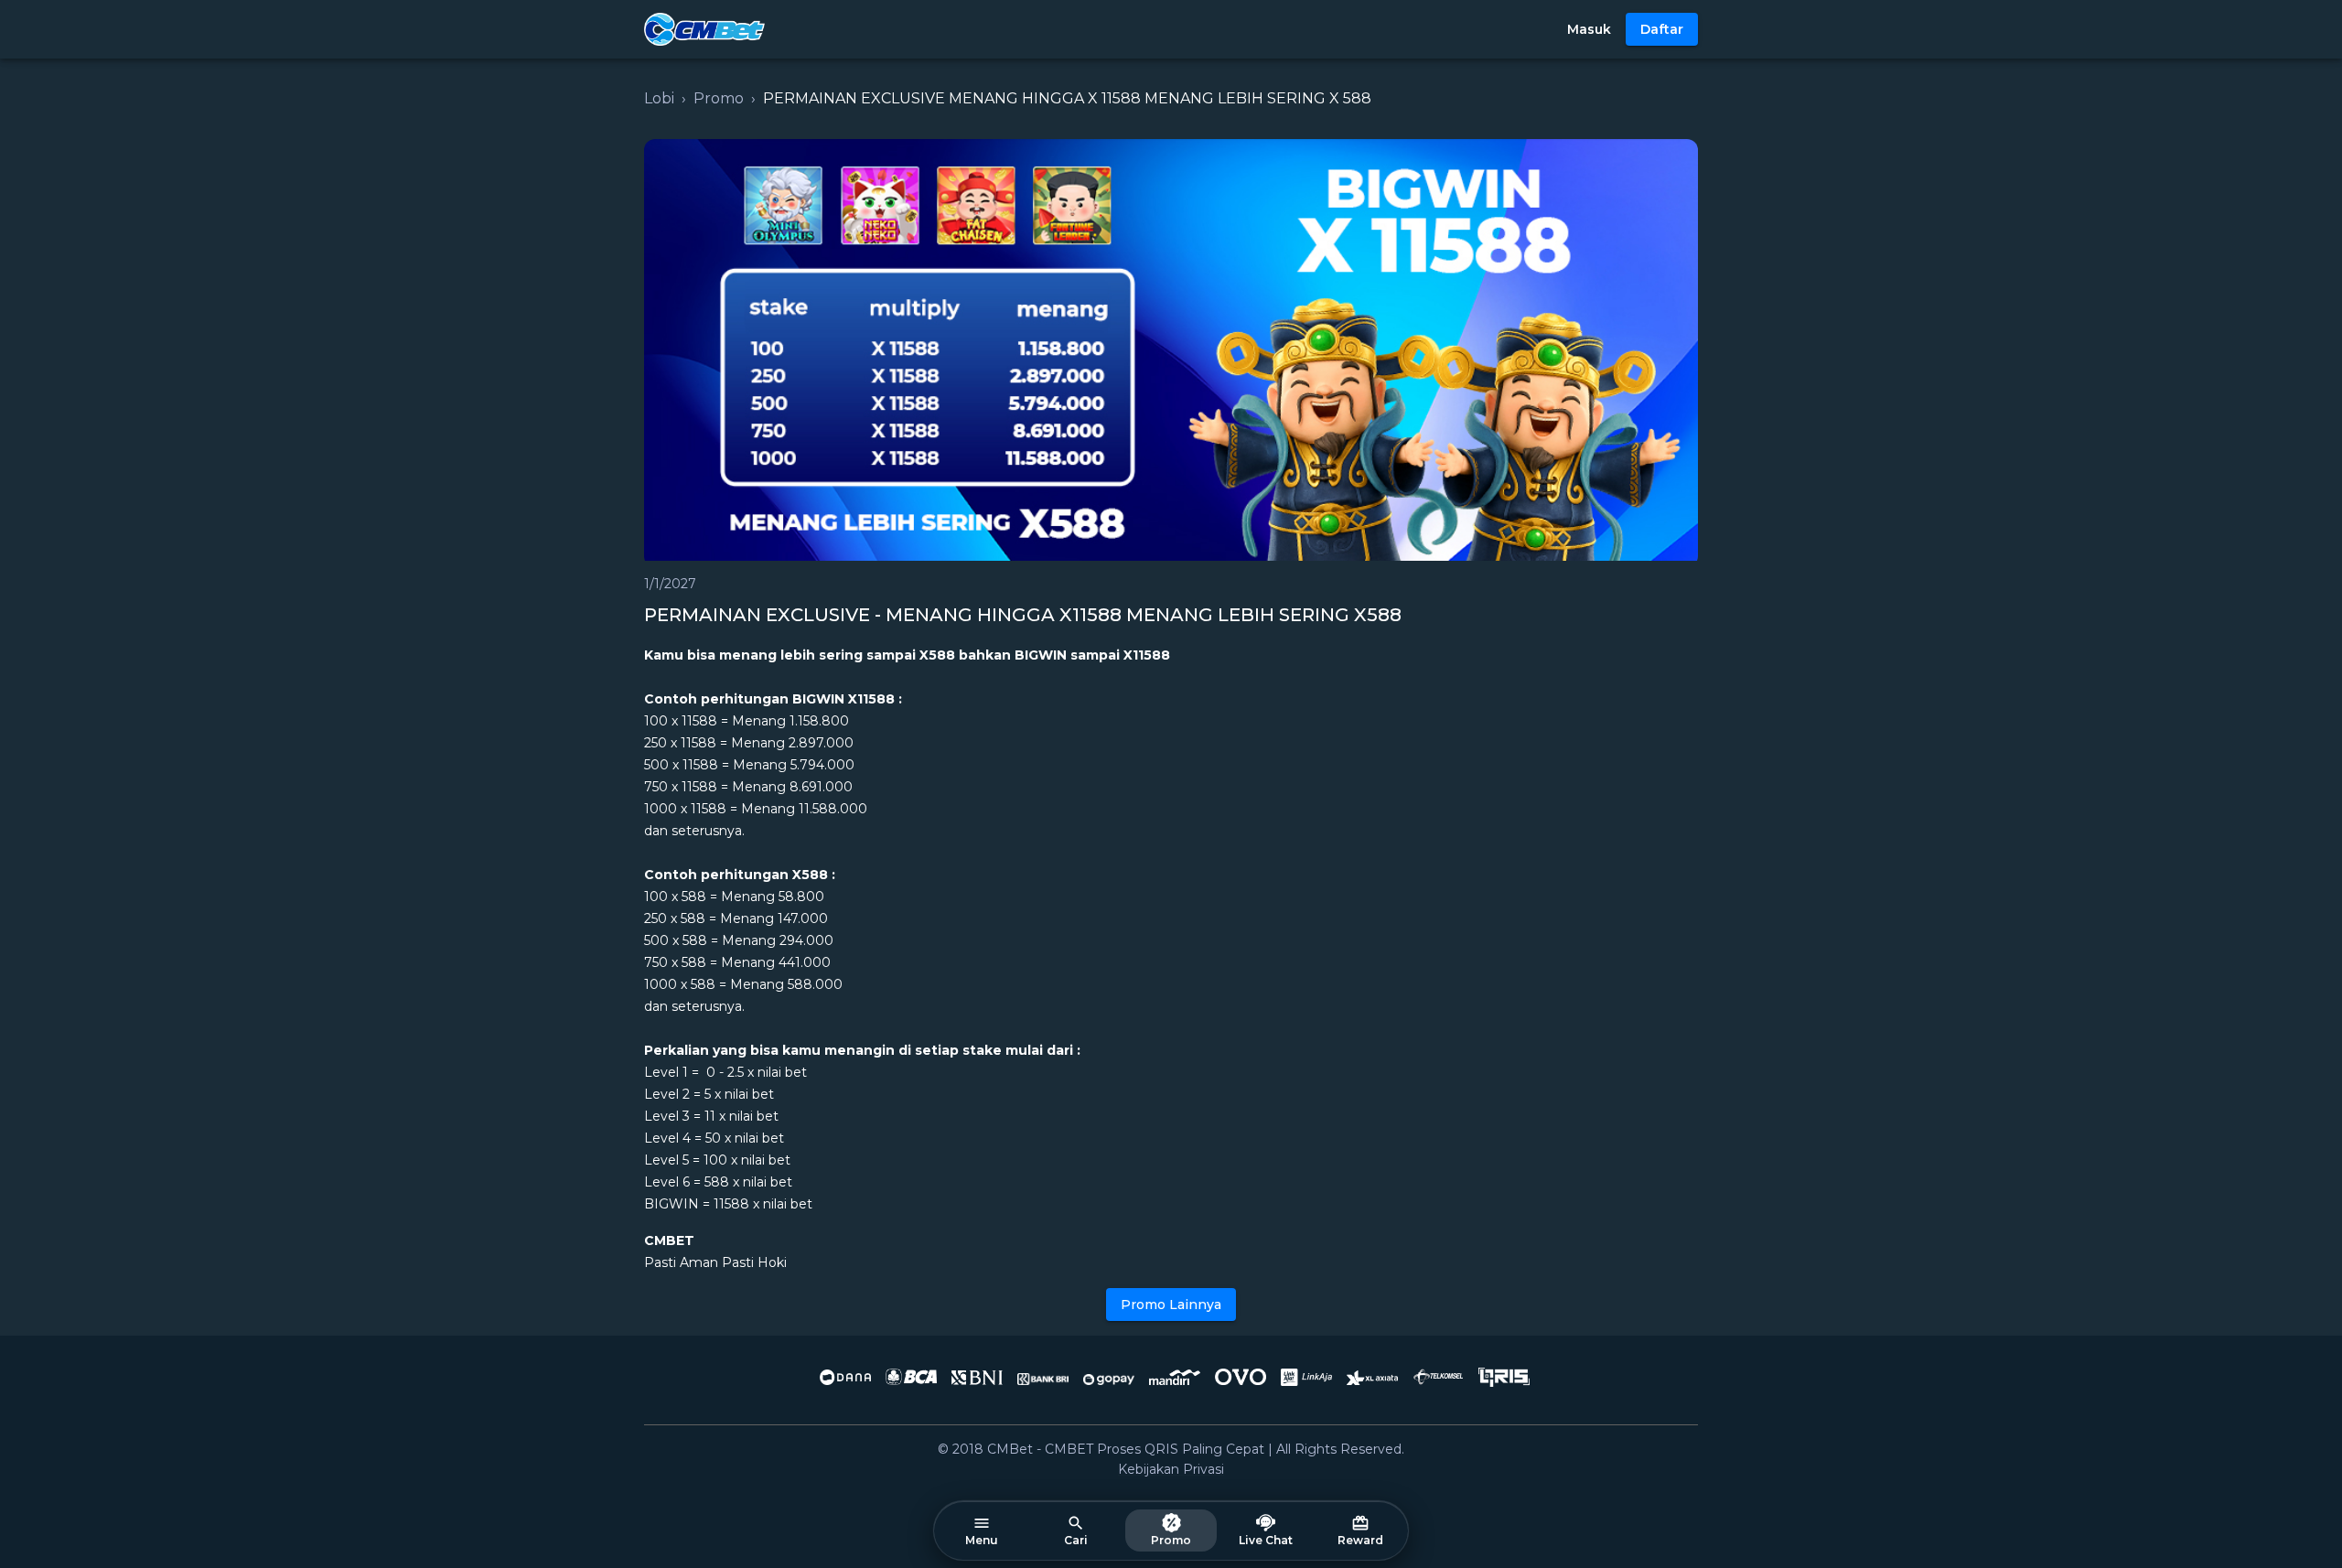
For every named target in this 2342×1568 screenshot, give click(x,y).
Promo (719, 98)
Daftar (1662, 29)
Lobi (659, 98)
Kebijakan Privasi (1171, 1469)
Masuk (1589, 29)
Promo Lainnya (1171, 1305)
